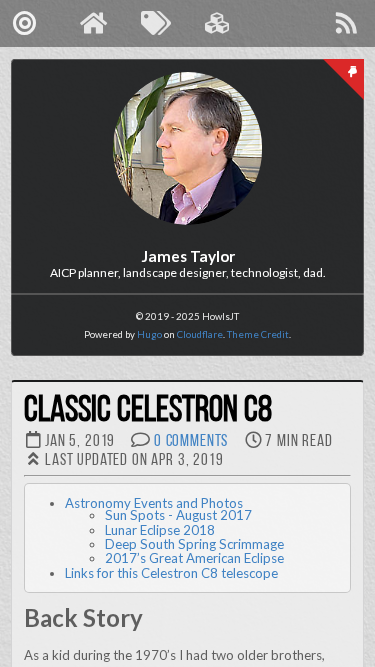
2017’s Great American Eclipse (194, 558)
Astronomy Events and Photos (154, 503)
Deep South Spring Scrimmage (194, 544)
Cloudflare (200, 334)
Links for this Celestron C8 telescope (171, 573)
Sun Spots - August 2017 (178, 515)
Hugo (149, 334)
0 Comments (191, 441)
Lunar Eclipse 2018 (160, 530)
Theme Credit (258, 334)
